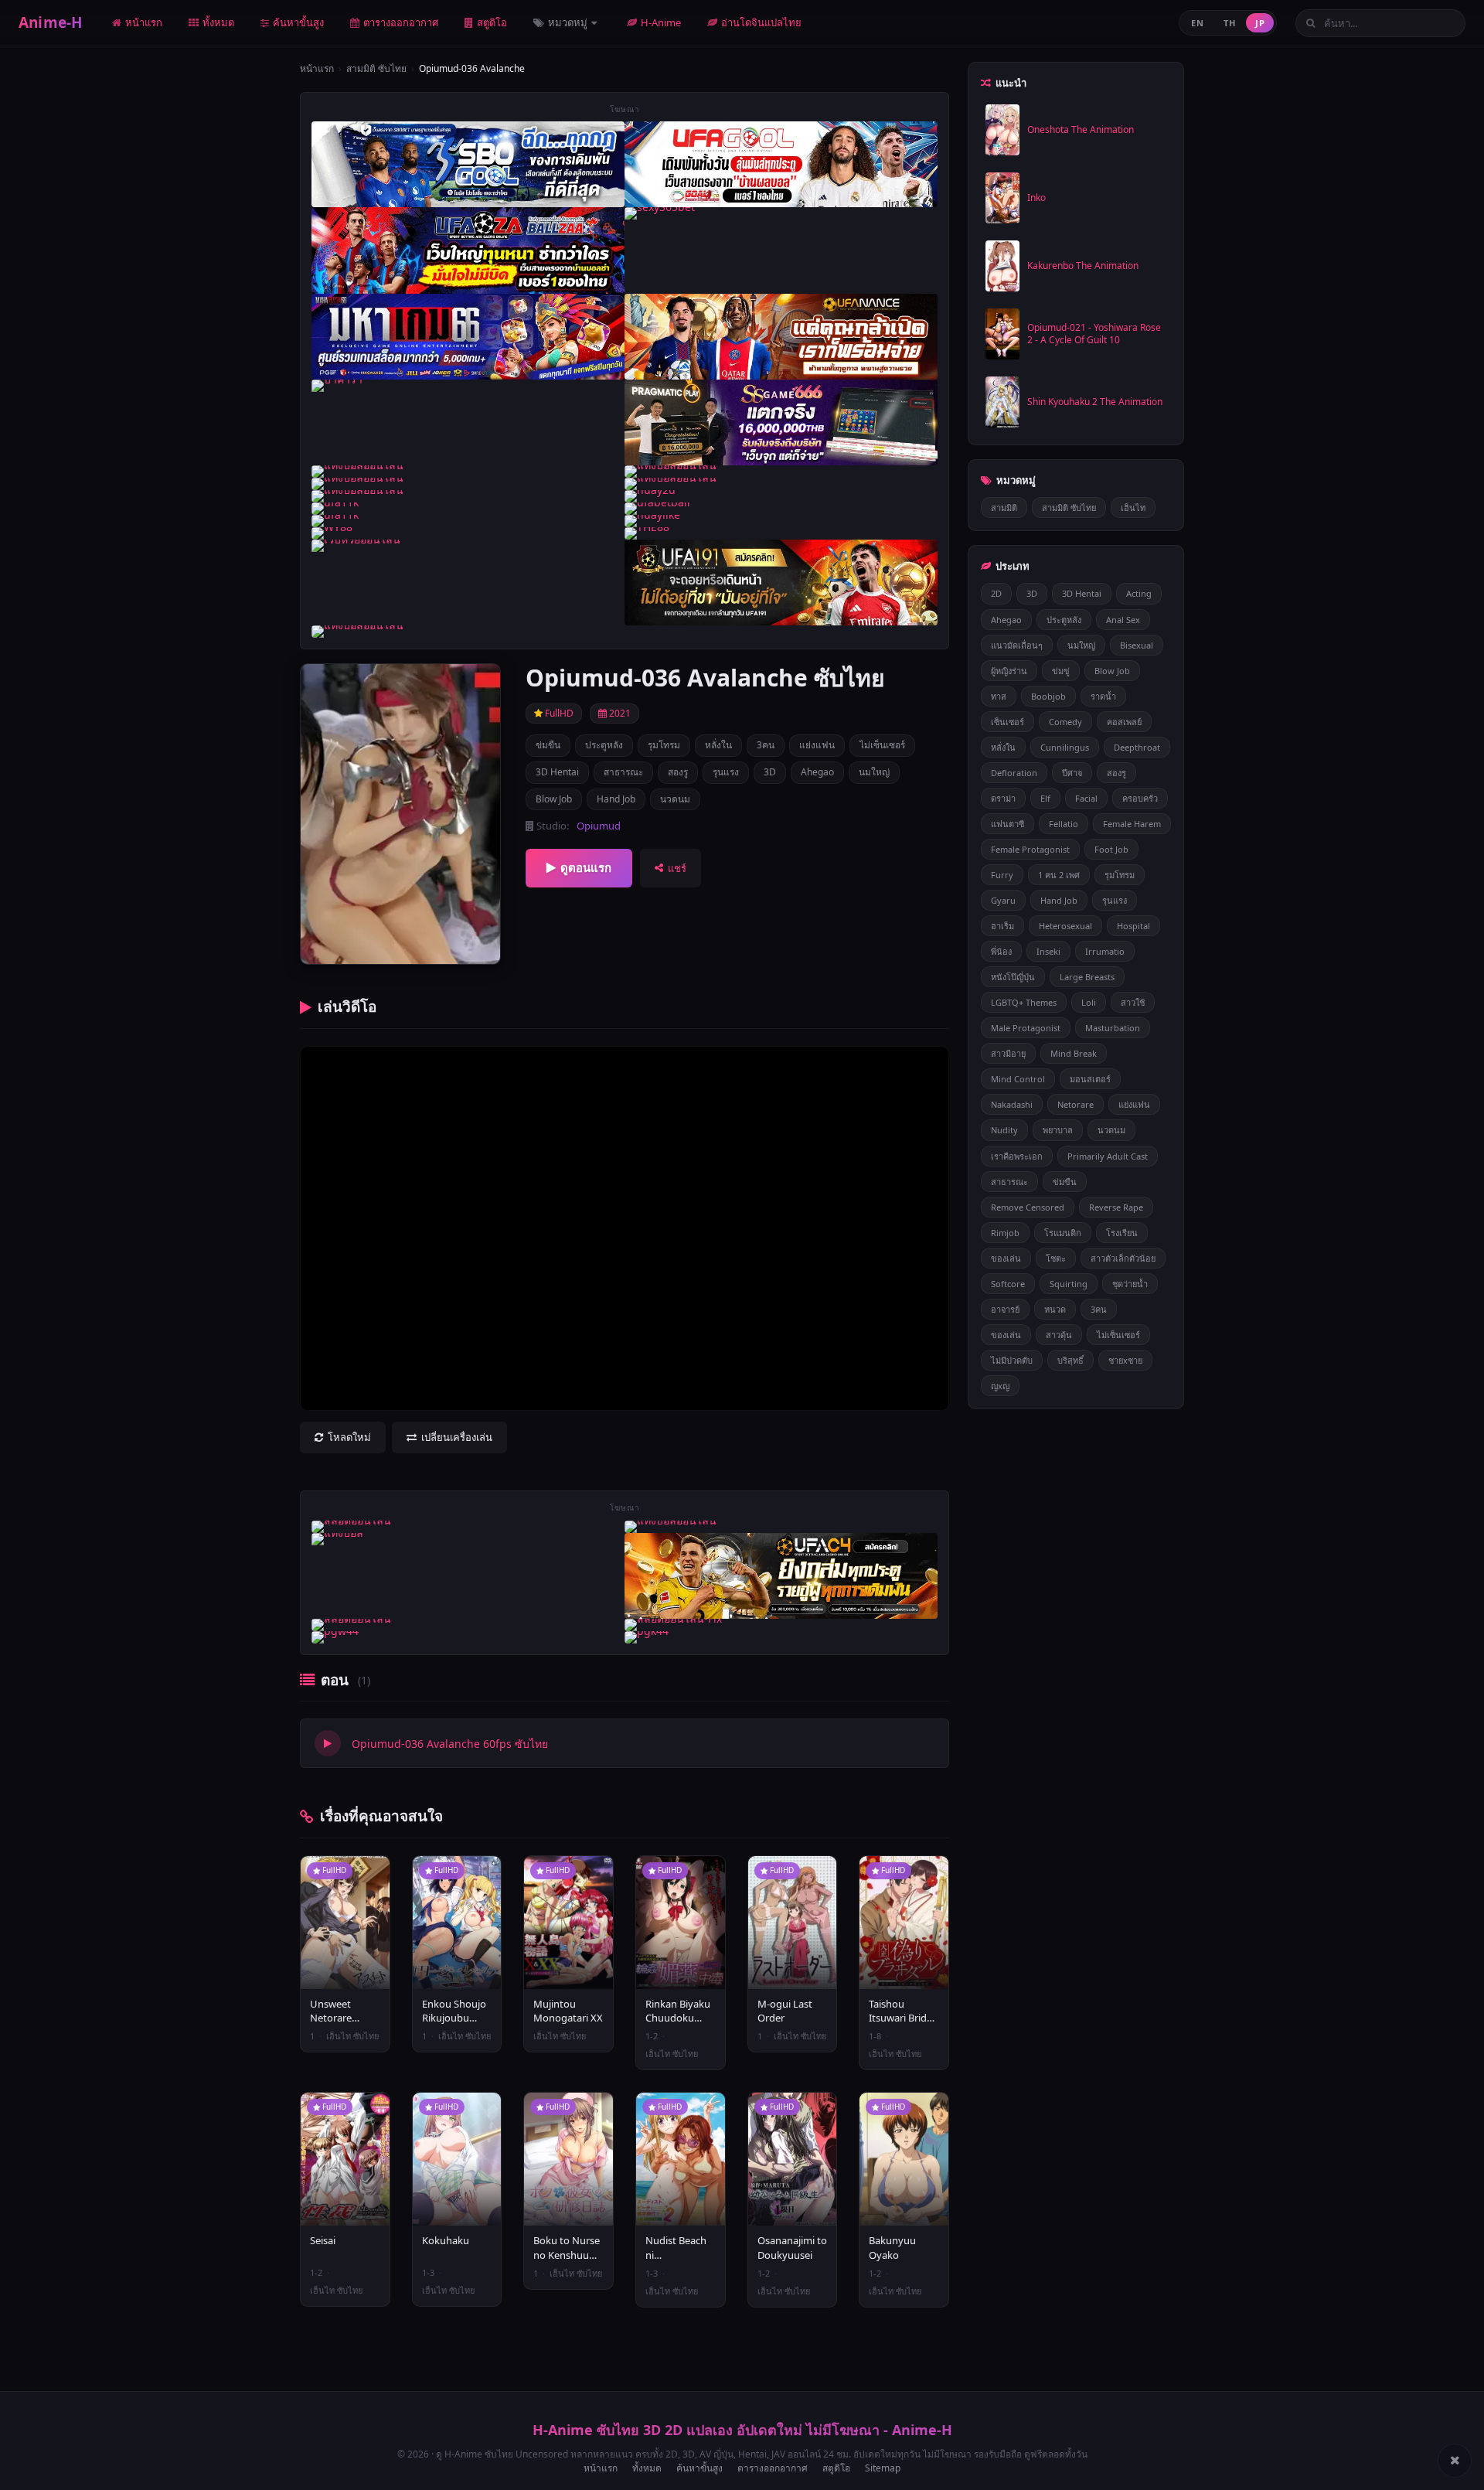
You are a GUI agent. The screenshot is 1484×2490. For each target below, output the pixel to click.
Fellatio (1064, 824)
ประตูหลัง (604, 745)
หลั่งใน (718, 745)
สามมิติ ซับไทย (376, 68)
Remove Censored (1028, 1207)
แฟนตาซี (1007, 824)
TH (1229, 23)
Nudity (1004, 1130)
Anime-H (51, 22)
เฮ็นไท (1133, 508)
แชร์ (677, 868)
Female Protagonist (1030, 849)
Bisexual (1137, 645)
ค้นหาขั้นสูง (298, 22)
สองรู (678, 772)
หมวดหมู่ (569, 22)
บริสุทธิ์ (1070, 1360)
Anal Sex (1123, 620)
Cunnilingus (1065, 747)
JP (1260, 23)
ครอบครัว (1140, 798)
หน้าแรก (144, 22)
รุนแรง (726, 772)
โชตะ (1056, 1258)
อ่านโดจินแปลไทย (761, 22)
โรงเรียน (1122, 1233)
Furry (1002, 875)
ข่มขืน (548, 745)
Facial (1086, 798)
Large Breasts (1087, 977)
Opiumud (599, 826)
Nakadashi (1012, 1104)
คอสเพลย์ (1124, 722)
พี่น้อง (1001, 951)
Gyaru (1003, 900)
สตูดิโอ (492, 22)
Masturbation (1113, 1028)
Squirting (1069, 1284)
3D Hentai (557, 772)
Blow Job (554, 799)
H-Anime (661, 22)
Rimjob (1005, 1233)
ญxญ (1000, 1386)
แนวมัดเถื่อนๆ (1017, 645)
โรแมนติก (1063, 1233)
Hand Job (616, 799)
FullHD (558, 713)
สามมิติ (1004, 508)
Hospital (1133, 926)
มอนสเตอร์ (1090, 1079)
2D (996, 593)
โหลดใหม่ (349, 1437)
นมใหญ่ (874, 772)
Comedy (1065, 722)
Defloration (1014, 773)
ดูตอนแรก (586, 867)
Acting (1139, 593)
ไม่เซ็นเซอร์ (882, 745)
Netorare (1076, 1104)
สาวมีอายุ (1008, 1053)
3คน (766, 745)
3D (770, 772)
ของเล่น (1006, 1258)
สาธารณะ (623, 772)
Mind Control (1018, 1079)
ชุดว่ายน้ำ (1130, 1284)
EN (1197, 23)
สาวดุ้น (1059, 1335)
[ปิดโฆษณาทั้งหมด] (1455, 2461)
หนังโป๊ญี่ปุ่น (1013, 977)
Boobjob (1048, 696)
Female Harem (1132, 824)
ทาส (999, 696)
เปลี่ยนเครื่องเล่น (457, 1437)
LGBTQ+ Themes (1024, 1002)
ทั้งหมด (218, 22)
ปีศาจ (1072, 773)
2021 (619, 713)
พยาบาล (1058, 1130)
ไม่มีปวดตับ (1012, 1360)
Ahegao (817, 772)
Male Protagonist (1026, 1028)
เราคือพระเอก (1017, 1156)
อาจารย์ (1005, 1309)
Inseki (1048, 951)
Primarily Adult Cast (1108, 1156)
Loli (1089, 1002)
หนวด (1055, 1309)
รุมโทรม (664, 745)
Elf (1045, 798)
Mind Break (1074, 1053)
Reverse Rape (1116, 1207)
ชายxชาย (1125, 1360)
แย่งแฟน (817, 745)
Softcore (1008, 1284)
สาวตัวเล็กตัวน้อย (1123, 1258)
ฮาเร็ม (1002, 926)
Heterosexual (1065, 926)
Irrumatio (1105, 951)
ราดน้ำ (1103, 696)
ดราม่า (1003, 798)
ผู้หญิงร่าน (1009, 671)
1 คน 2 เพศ (1059, 875)
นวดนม (675, 799)
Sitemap (883, 2468)
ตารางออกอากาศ (401, 22)
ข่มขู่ (1061, 671)
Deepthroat (1137, 747)
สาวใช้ (1133, 1002)
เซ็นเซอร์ (1007, 722)
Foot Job (1111, 849)
